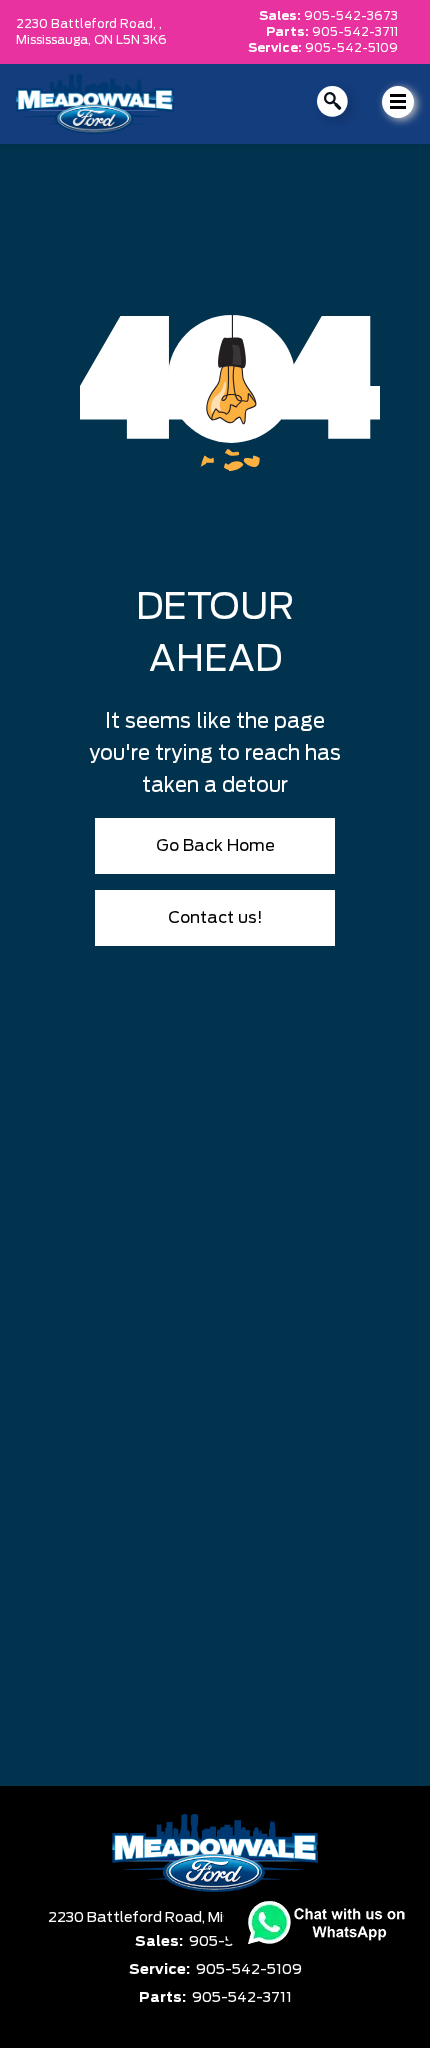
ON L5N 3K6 (130, 40)
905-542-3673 (351, 16)
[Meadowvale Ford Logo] (95, 104)
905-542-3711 (355, 32)
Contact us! (215, 918)
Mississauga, (55, 40)
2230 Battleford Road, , (89, 24)
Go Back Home (215, 846)
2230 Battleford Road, (128, 1918)
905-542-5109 (351, 48)
